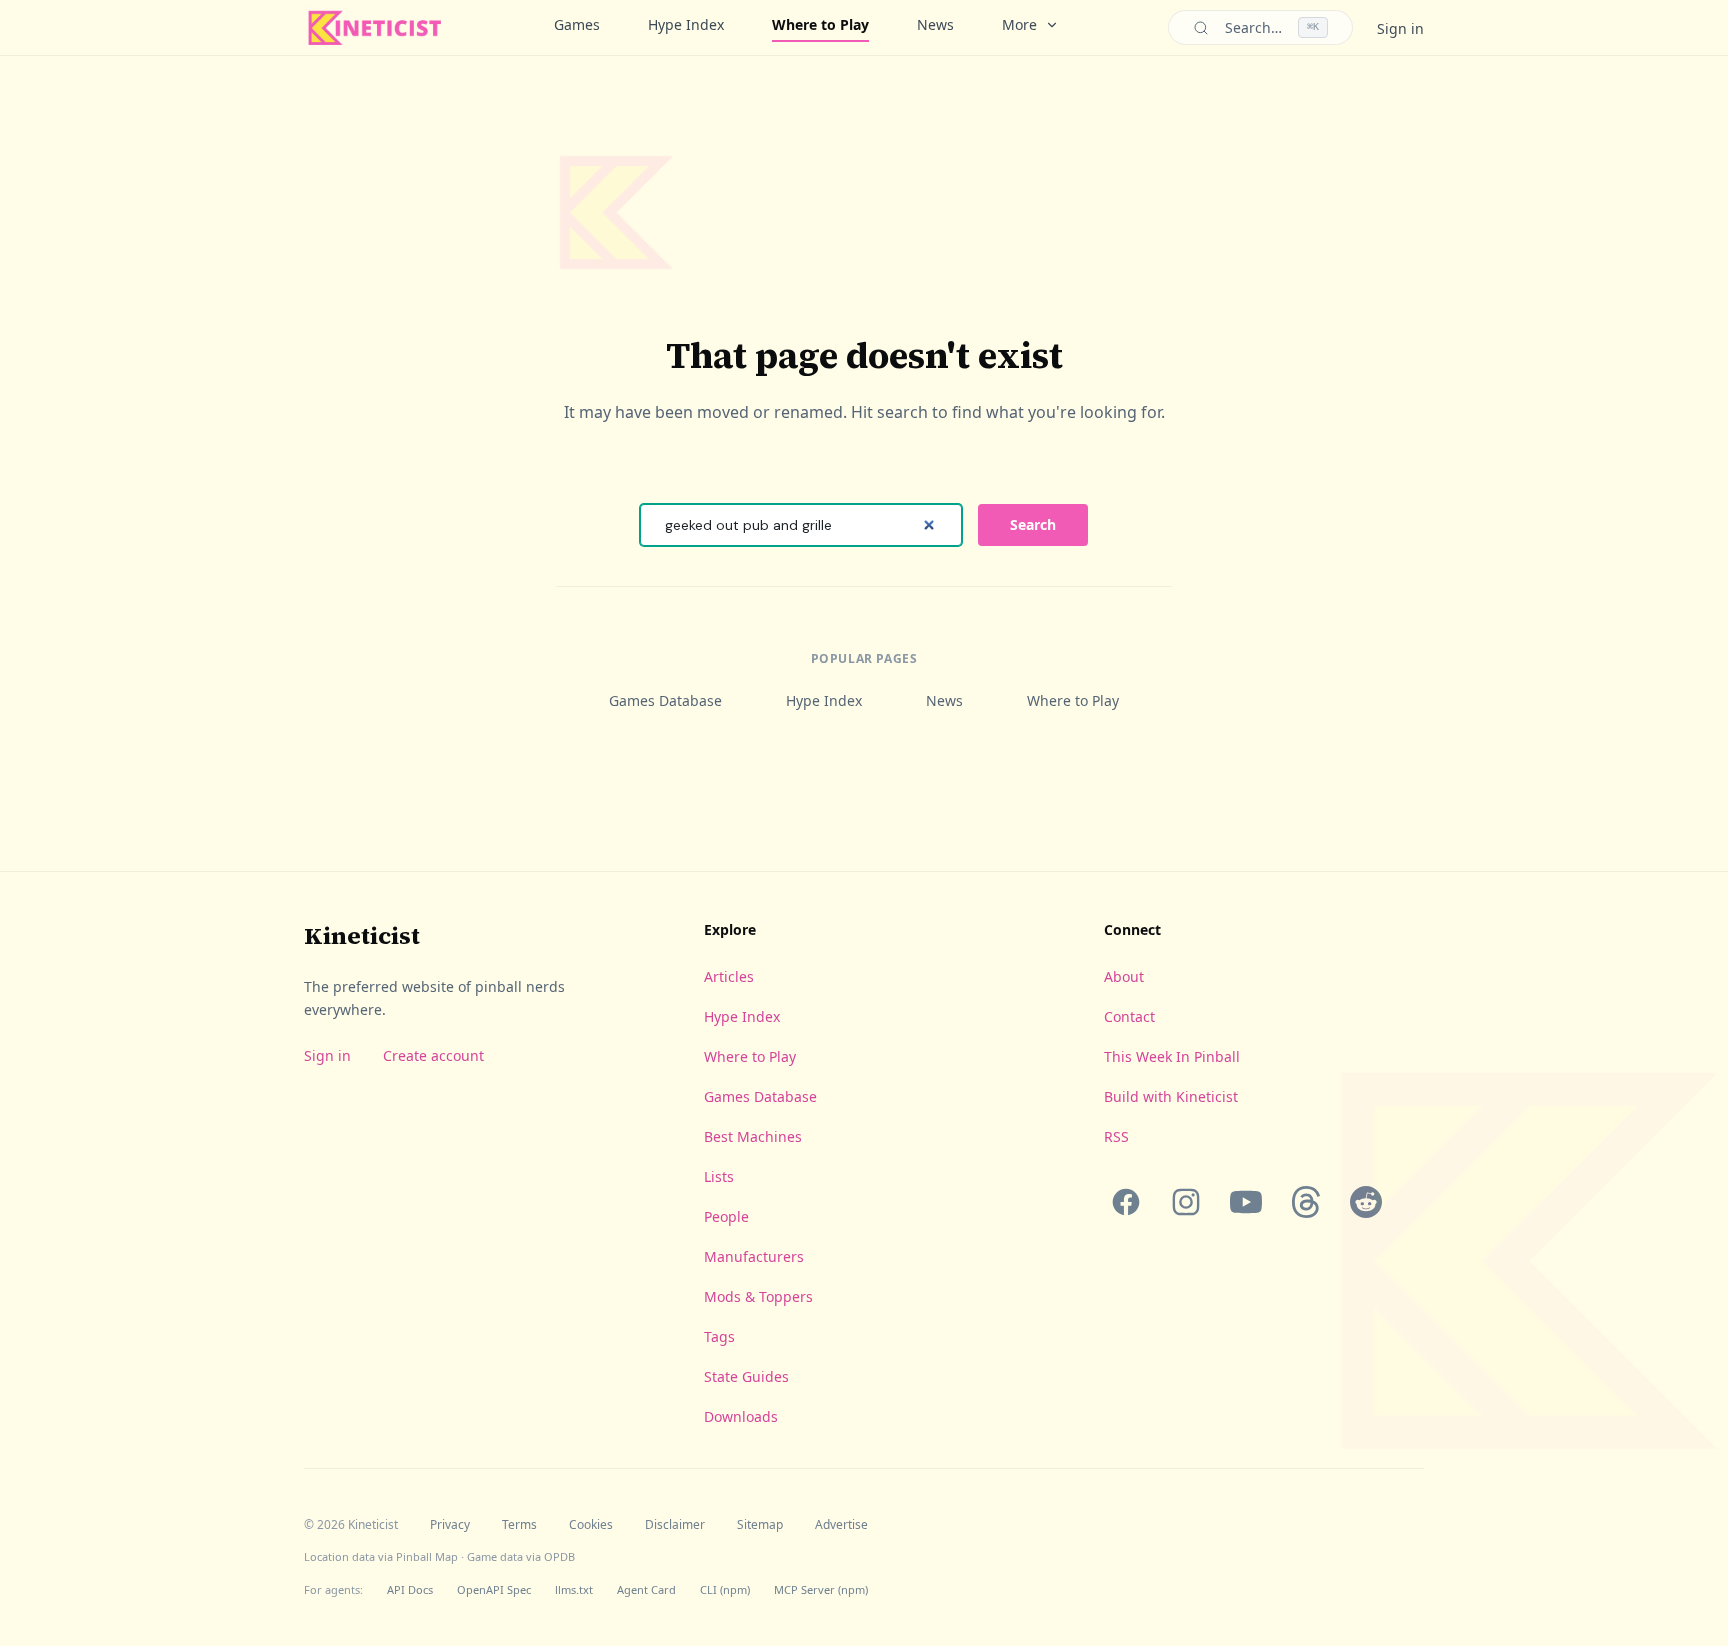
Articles (729, 976)
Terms (519, 1525)
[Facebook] (1126, 1202)
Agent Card (646, 1589)
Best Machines (753, 1136)
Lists (719, 1176)
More (1019, 24)
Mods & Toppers (758, 1296)
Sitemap (760, 1525)
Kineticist (362, 935)
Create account (433, 1055)
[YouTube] (1246, 1202)
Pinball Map (427, 1556)
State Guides (746, 1376)
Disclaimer (675, 1525)
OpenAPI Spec (494, 1589)
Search (1033, 524)
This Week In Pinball (1172, 1056)
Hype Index (686, 24)
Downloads (741, 1416)
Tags (719, 1336)
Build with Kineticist (1171, 1096)
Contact (1129, 1016)
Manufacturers (754, 1256)
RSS (1116, 1136)
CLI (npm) (725, 1589)
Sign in (1400, 28)
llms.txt (574, 1589)
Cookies (591, 1525)
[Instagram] (1186, 1202)
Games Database (665, 700)
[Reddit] (1366, 1202)
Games (577, 24)
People (726, 1216)
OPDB (559, 1556)
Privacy (450, 1525)
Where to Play (820, 24)
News (935, 24)
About (1124, 976)
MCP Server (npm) (821, 1589)
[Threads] (1306, 1202)
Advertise (841, 1525)
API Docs (410, 1589)
